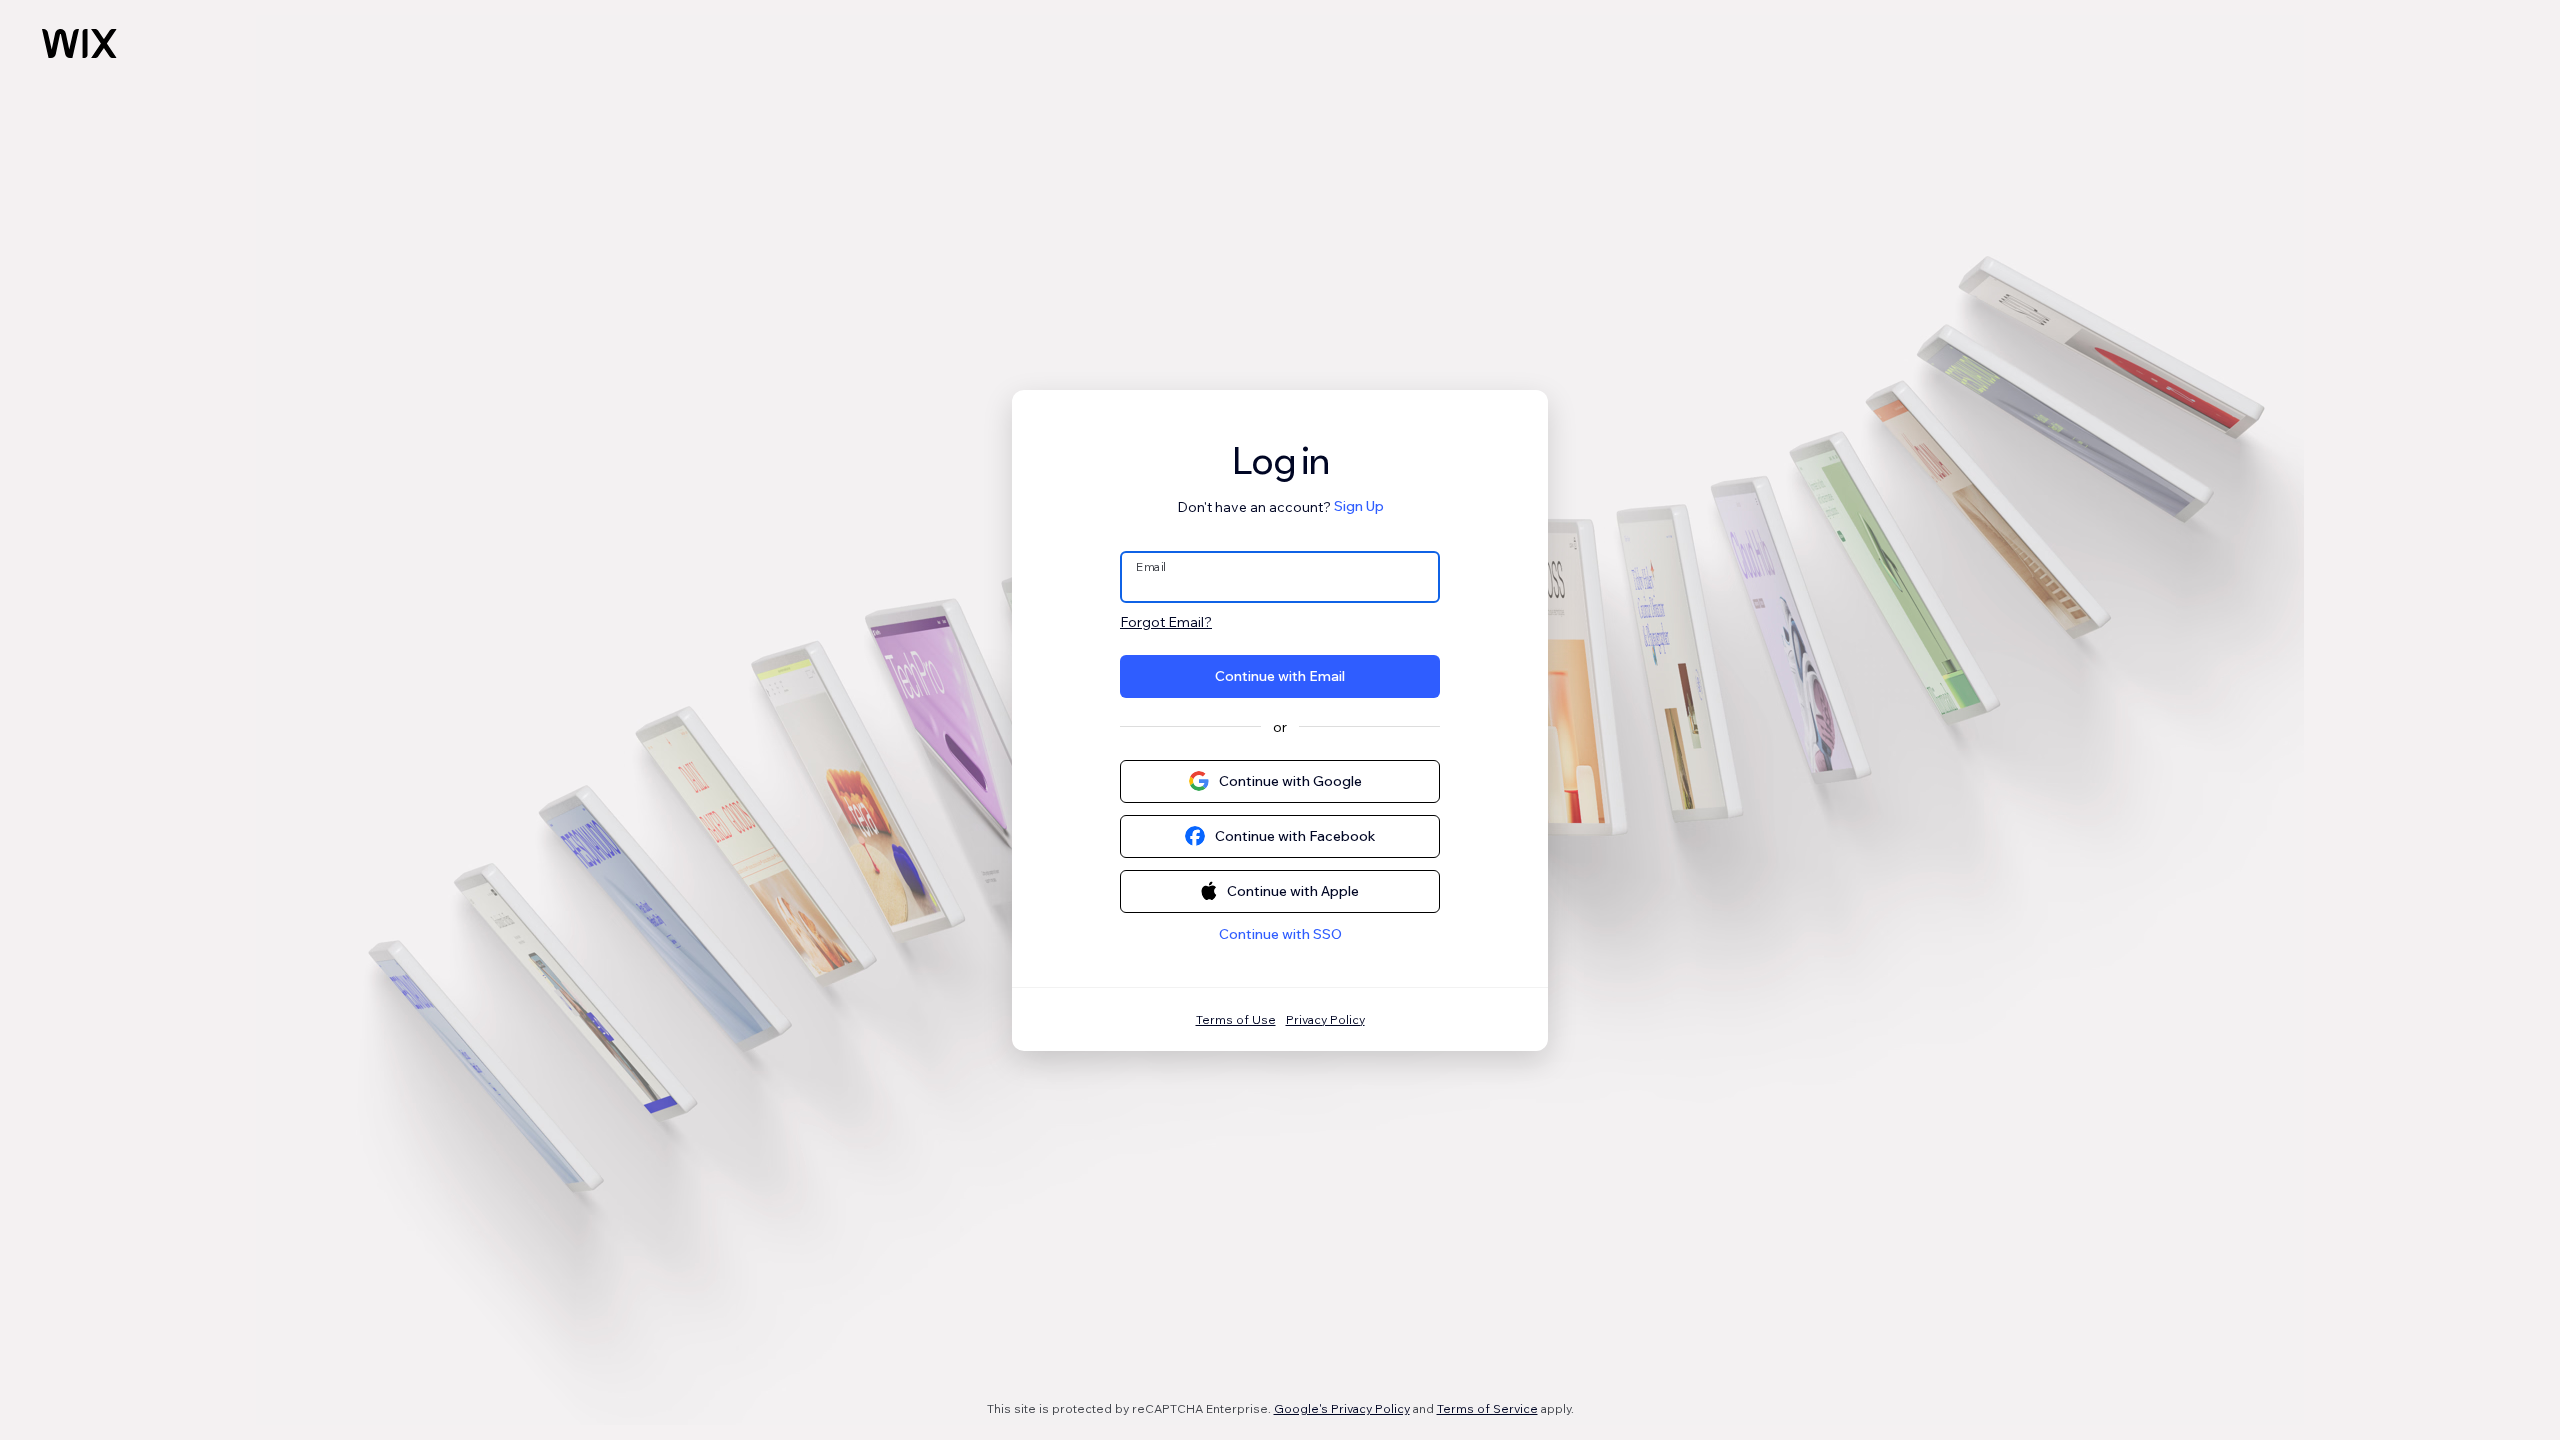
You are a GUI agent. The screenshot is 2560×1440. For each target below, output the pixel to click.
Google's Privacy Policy (1342, 1408)
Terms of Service (1487, 1408)
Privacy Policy (1325, 1019)
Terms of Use (1236, 1019)
